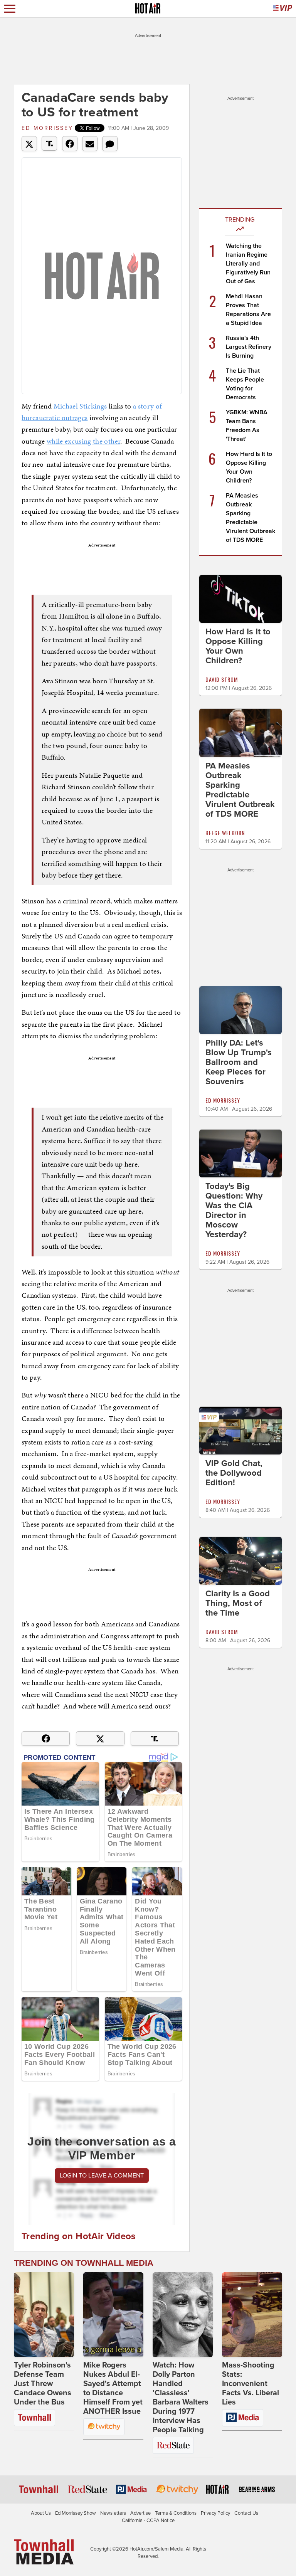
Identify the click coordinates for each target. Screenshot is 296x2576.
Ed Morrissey (47, 128)
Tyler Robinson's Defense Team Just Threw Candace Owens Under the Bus (43, 2384)
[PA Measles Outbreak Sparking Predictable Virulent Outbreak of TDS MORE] (240, 732)
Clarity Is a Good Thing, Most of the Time (238, 1603)
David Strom (222, 679)
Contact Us (246, 2513)
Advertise (140, 2513)
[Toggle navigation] (10, 9)
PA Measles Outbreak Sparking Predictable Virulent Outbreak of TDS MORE (240, 790)
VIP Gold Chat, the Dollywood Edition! (234, 1473)
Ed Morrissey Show (76, 2513)
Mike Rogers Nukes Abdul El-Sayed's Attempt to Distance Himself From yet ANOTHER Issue (113, 2388)
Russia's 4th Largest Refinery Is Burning (249, 347)
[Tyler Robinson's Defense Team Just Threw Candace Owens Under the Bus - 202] (44, 2315)
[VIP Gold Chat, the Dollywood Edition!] (240, 1430)
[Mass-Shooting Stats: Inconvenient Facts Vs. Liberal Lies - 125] (252, 2315)
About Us (41, 2513)
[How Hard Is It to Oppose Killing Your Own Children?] (240, 599)
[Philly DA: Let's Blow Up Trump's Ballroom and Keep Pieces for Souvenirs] (240, 1009)
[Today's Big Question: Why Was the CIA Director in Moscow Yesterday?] (240, 1153)
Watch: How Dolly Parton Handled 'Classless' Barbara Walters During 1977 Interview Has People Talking (181, 2398)
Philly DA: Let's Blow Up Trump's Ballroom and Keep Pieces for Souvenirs (239, 1062)
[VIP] (283, 9)
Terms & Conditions (176, 2513)
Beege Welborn (225, 833)
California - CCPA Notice (148, 2521)
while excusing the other (83, 441)
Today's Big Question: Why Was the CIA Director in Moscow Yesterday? (234, 1210)
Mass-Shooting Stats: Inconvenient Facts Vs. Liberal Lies (251, 2384)
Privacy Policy (215, 2513)
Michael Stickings (80, 406)
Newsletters (113, 2513)
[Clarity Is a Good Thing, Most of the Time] (240, 1560)
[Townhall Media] (44, 2551)
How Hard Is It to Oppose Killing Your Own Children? (238, 646)
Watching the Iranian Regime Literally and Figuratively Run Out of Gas (248, 264)
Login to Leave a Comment (102, 2176)
